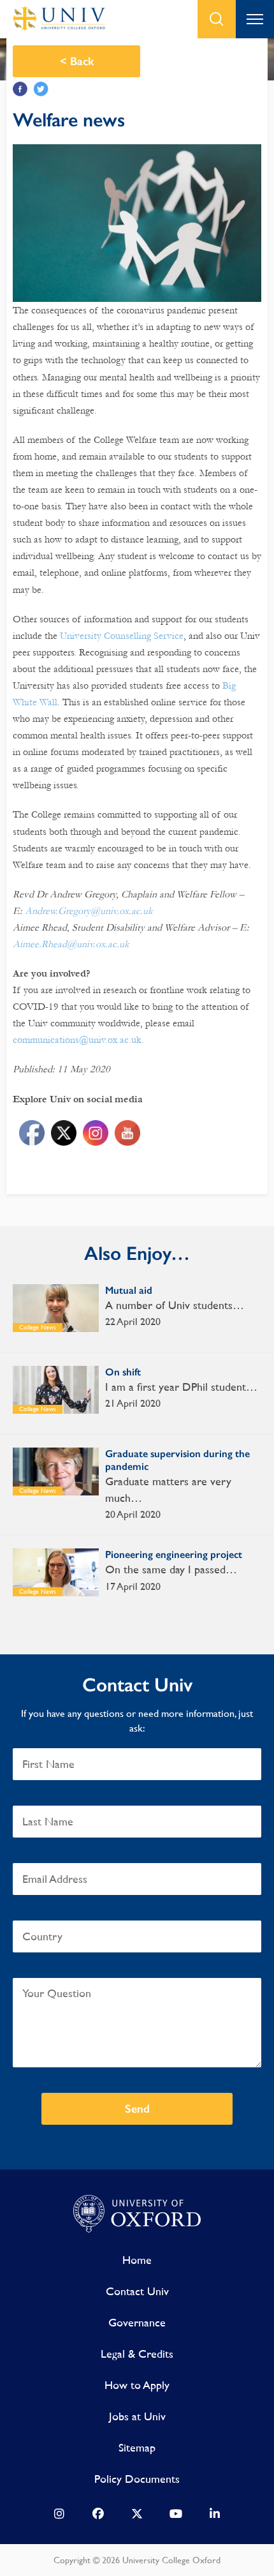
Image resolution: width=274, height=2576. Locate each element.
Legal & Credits (137, 2354)
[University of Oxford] (137, 2214)
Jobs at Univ (137, 2416)
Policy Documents (137, 2479)
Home (137, 2260)
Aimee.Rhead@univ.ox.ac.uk (71, 944)
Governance (137, 2322)
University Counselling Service (122, 636)
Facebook (20, 89)
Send (137, 2109)
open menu (255, 19)
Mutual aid (129, 1290)
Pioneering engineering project (174, 1554)
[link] (59, 2517)
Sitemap (137, 2447)
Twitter (41, 89)
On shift (123, 1372)
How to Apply (137, 2385)
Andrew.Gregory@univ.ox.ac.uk (89, 911)
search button (217, 19)
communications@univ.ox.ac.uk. (78, 1040)
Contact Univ (137, 2291)
